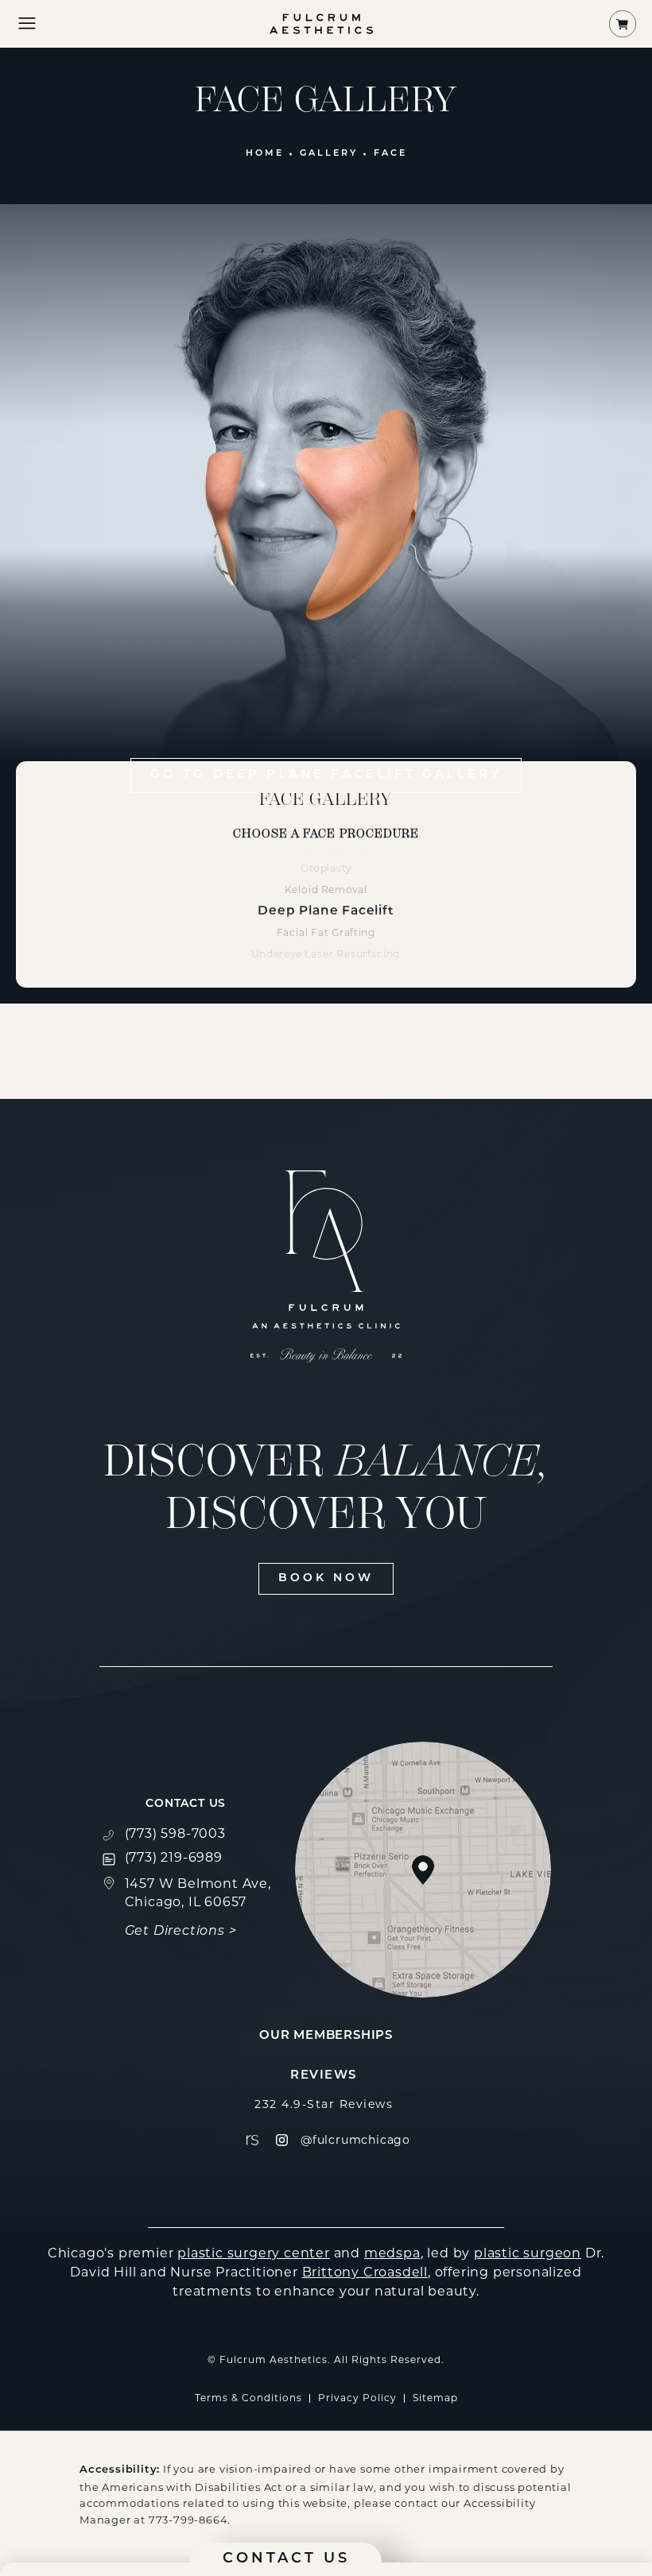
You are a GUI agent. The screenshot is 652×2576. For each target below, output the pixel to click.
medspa (392, 2253)
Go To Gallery (326, 775)
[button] (27, 24)
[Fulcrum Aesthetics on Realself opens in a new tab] (252, 2140)
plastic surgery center (254, 2253)
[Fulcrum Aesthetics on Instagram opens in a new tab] (282, 2140)
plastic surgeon (528, 2253)
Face (390, 154)
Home (265, 154)
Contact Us (186, 1804)
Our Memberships (326, 2036)
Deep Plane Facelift (326, 911)
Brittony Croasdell (365, 2272)
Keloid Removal (326, 890)
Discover (326, 1487)
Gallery (329, 154)
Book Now (326, 1578)
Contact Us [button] (286, 2559)
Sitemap (435, 2398)
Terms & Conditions (248, 2398)
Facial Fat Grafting (326, 932)
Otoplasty (326, 868)
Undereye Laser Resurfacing (326, 954)
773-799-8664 (188, 2520)
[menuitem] (252, 2140)
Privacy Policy (357, 2398)
